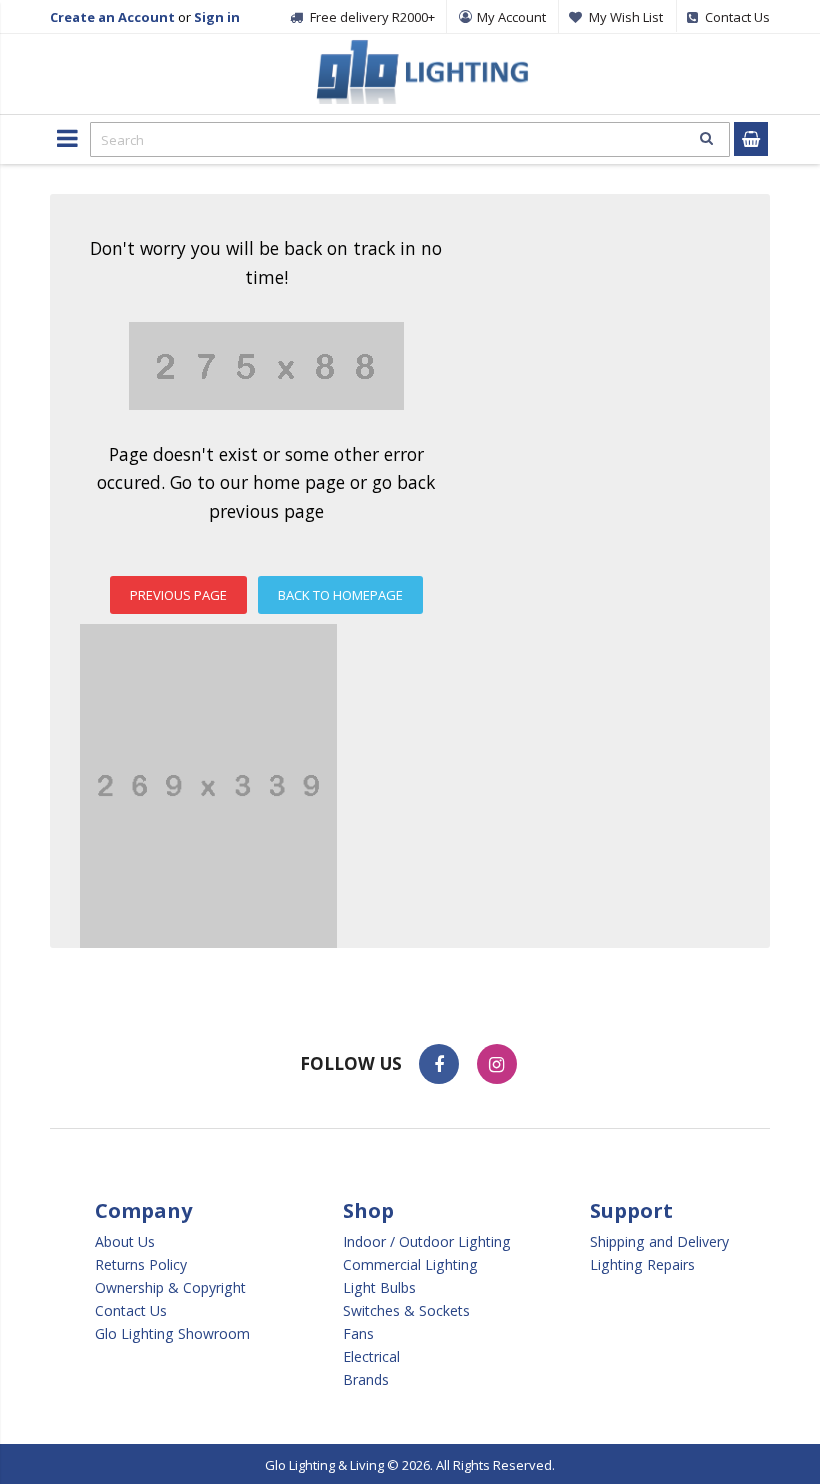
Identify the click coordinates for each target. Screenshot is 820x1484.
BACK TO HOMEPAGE (340, 595)
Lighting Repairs (642, 1265)
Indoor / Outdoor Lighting (427, 1242)
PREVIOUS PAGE (178, 595)
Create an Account (112, 17)
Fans (358, 1334)
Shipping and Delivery (659, 1242)
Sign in (217, 17)
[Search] (706, 138)
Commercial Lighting (410, 1265)
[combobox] (410, 139)
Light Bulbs (379, 1288)
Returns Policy (141, 1265)
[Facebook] (439, 1064)
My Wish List (626, 17)
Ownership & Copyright (170, 1288)
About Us (125, 1242)
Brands (366, 1380)
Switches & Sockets (406, 1311)
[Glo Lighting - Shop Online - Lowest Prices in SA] (420, 50)
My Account (511, 17)
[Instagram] (497, 1064)
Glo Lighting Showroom (172, 1334)
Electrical (371, 1357)
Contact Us (131, 1311)
